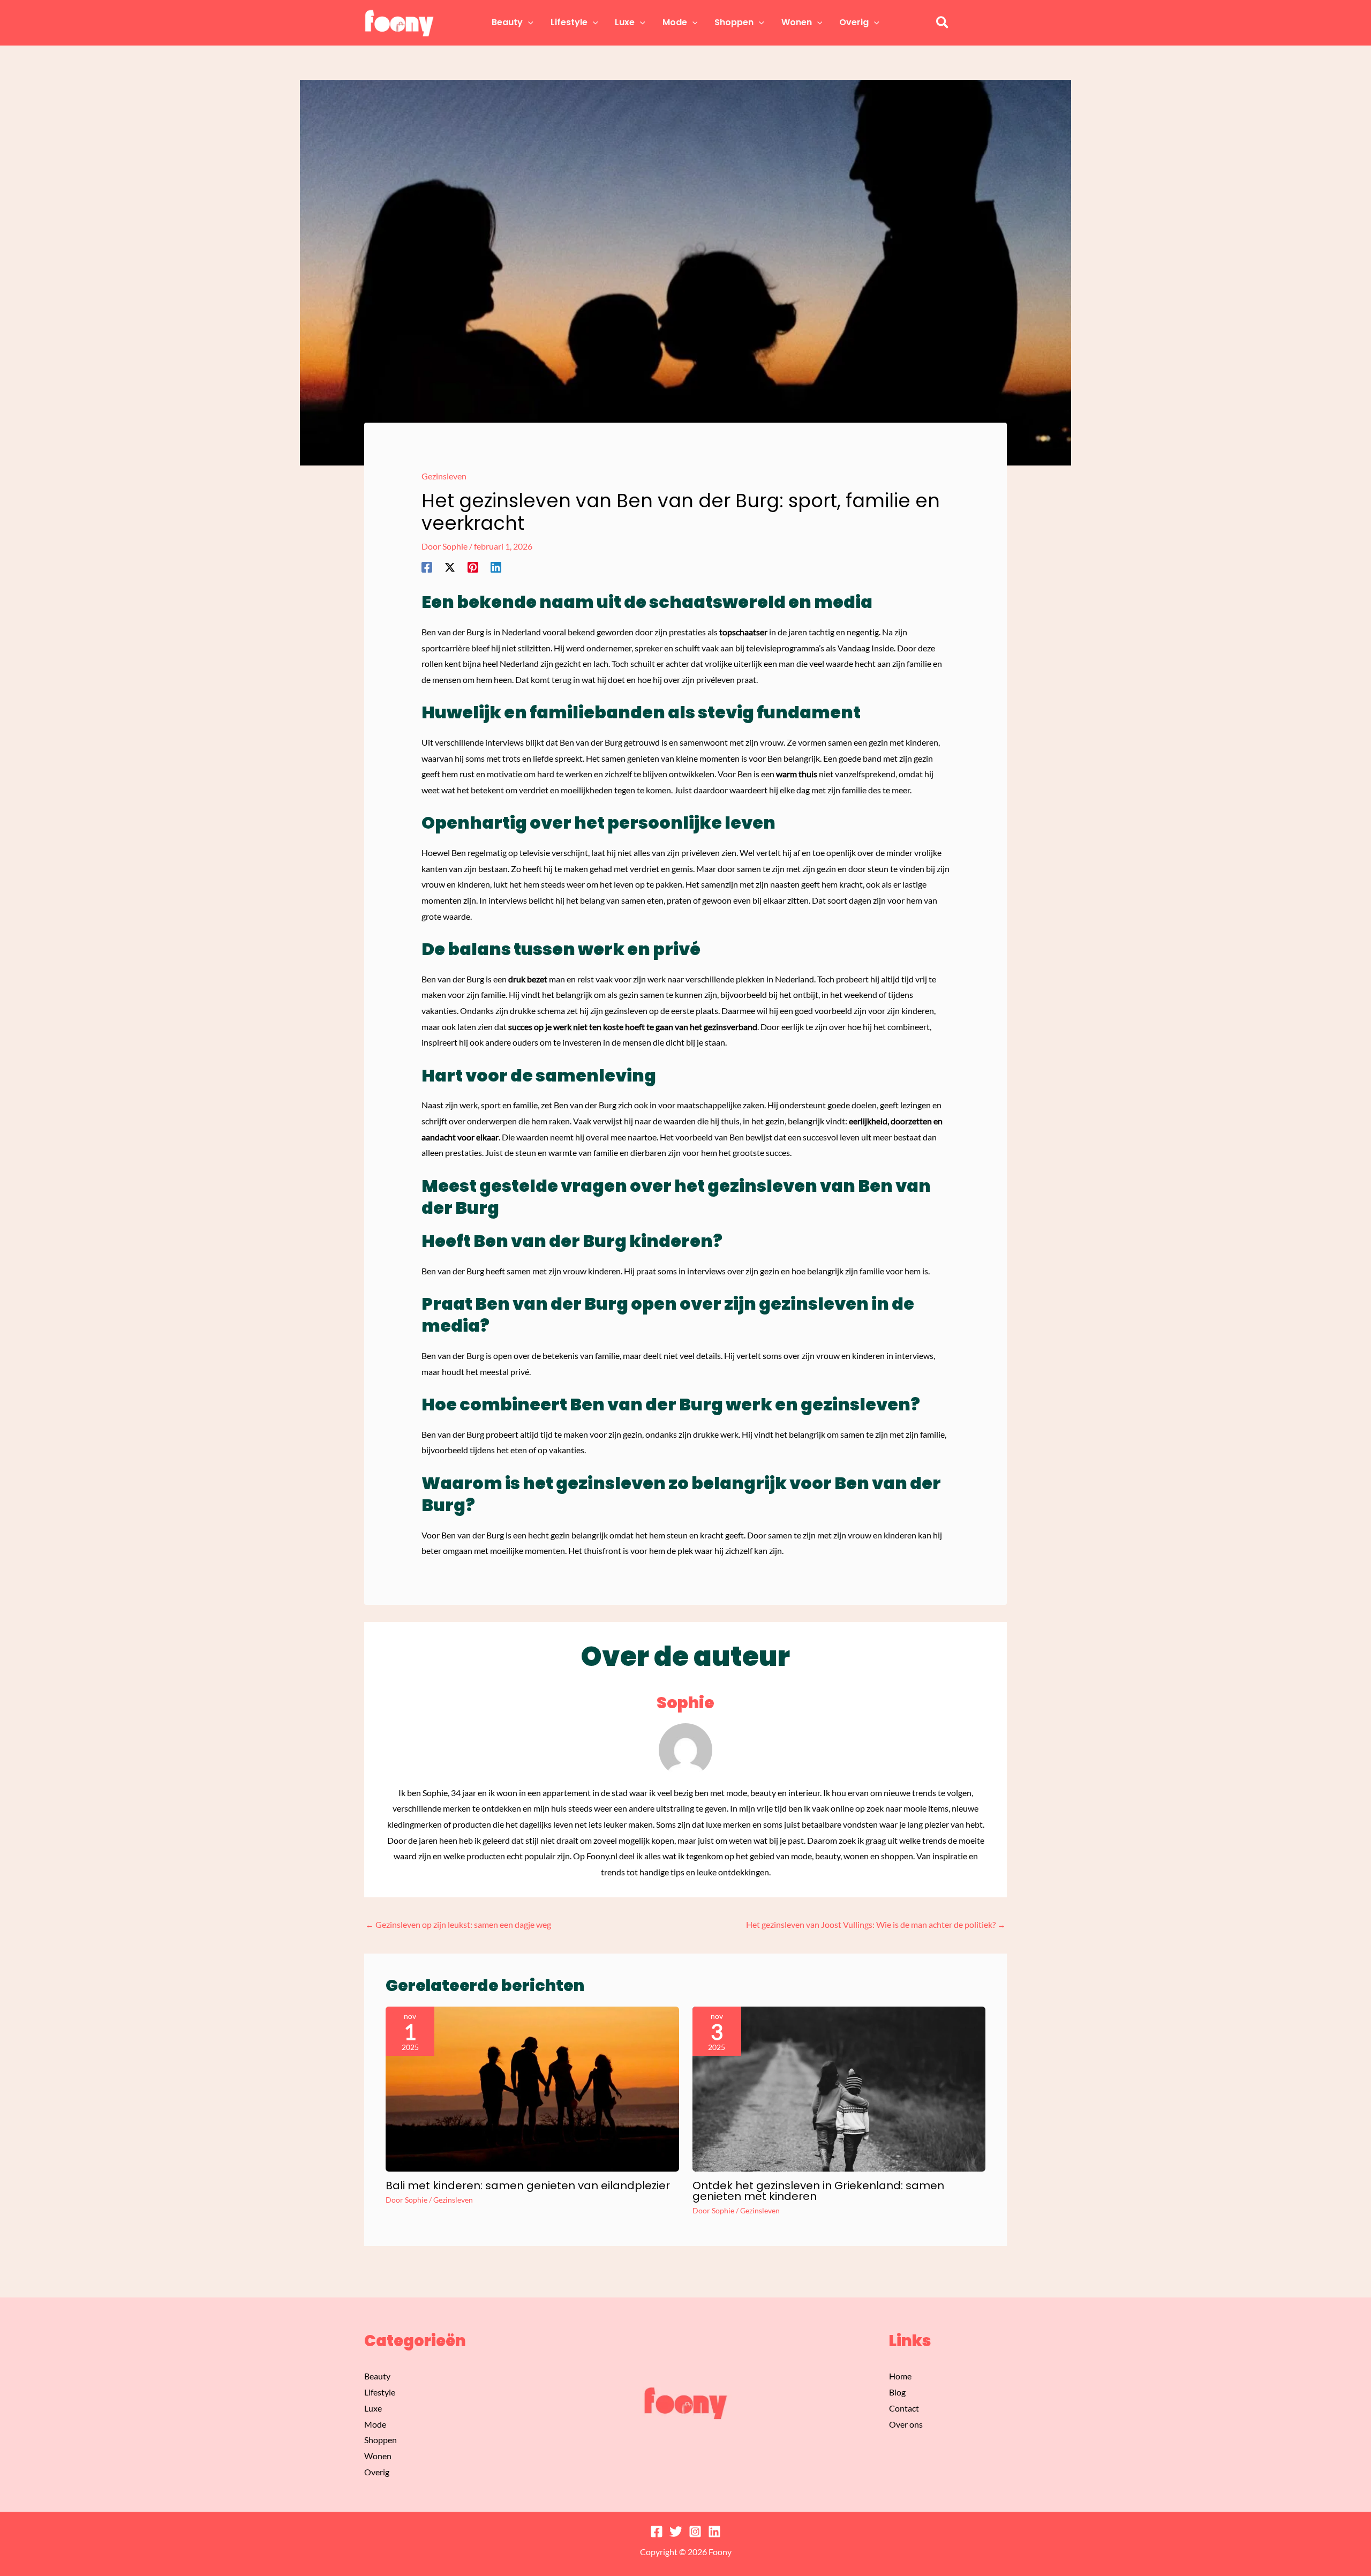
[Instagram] (695, 2532)
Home (900, 2376)
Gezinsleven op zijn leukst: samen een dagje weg (458, 1924)
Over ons (906, 2424)
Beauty (377, 2376)
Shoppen (381, 2440)
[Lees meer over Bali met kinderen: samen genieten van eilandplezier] (532, 2088)
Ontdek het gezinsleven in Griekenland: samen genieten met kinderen (818, 2191)
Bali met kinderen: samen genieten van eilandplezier (528, 2186)
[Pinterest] (473, 567)
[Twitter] (676, 2532)
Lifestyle (380, 2392)
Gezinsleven (444, 476)
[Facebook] (427, 567)
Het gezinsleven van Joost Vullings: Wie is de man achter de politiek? (876, 1924)
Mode (375, 2424)
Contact (904, 2408)
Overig (377, 2472)
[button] (528, 22)
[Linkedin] (496, 567)
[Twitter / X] (450, 567)
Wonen (378, 2456)
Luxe (373, 2408)
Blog (897, 2392)
